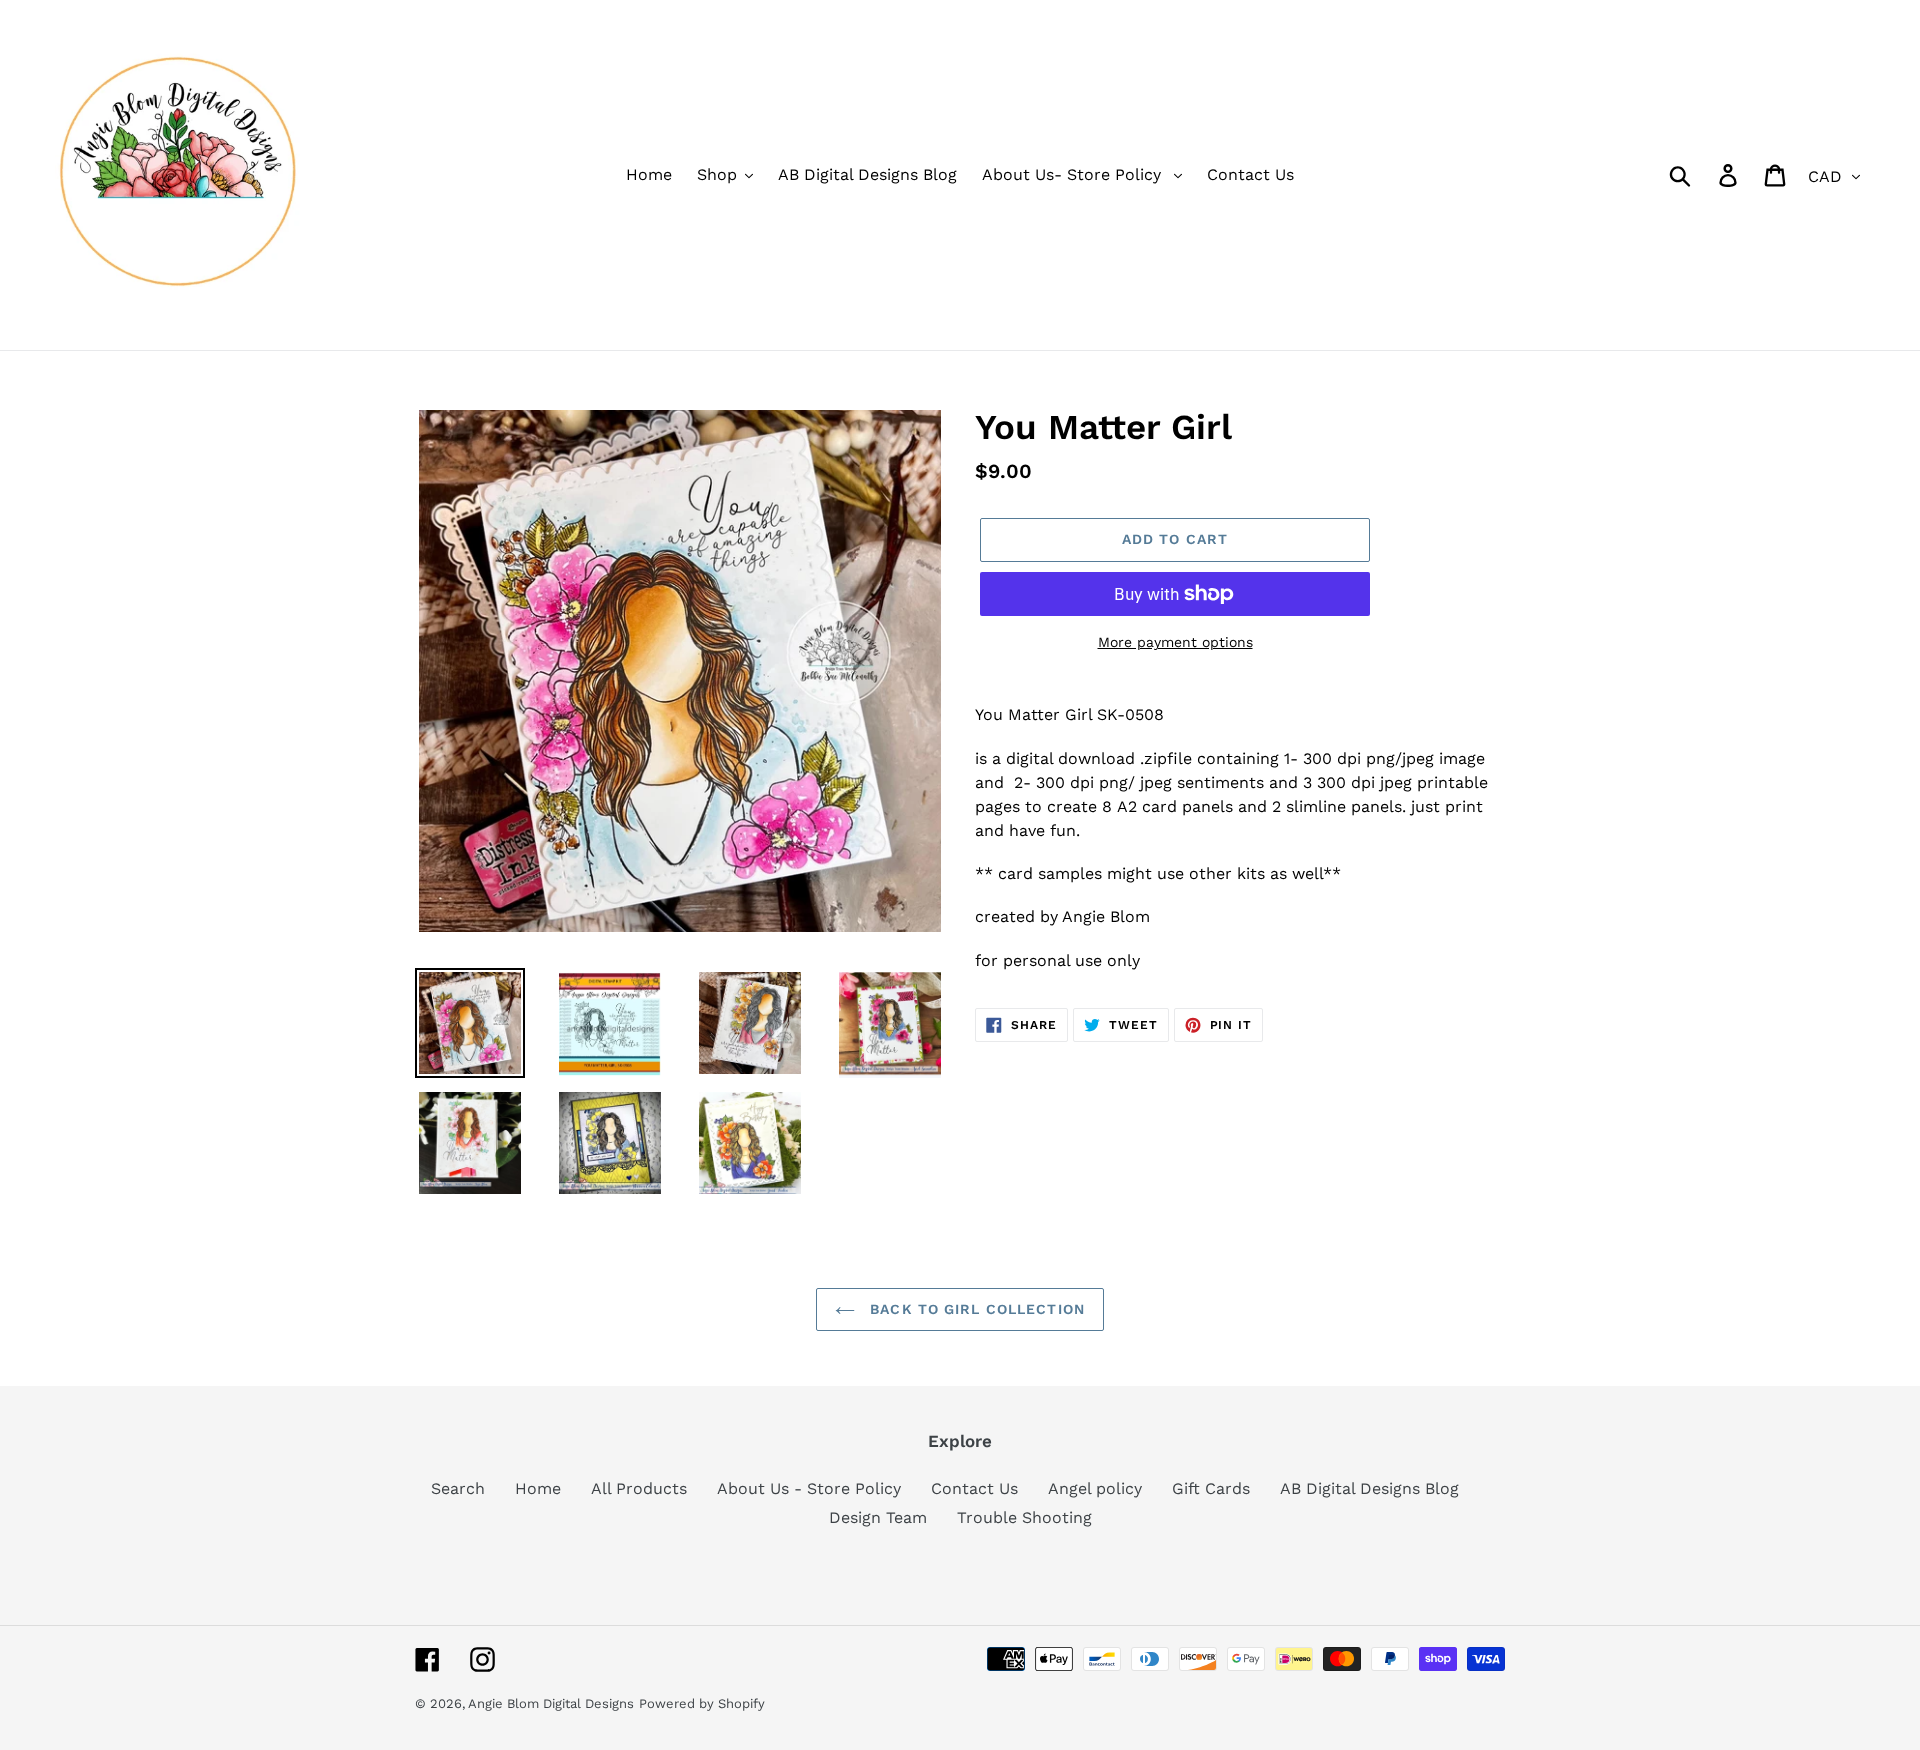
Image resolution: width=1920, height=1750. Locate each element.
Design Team (878, 1517)
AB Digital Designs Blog (1369, 1488)
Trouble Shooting (1024, 1517)
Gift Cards (1211, 1488)
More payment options (1175, 642)
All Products (639, 1488)
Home (538, 1488)
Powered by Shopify (702, 1703)
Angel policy (1095, 1488)
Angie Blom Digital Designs (551, 1703)
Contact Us (974, 1488)
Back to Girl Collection (975, 1309)
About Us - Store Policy (809, 1488)
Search (458, 1488)
